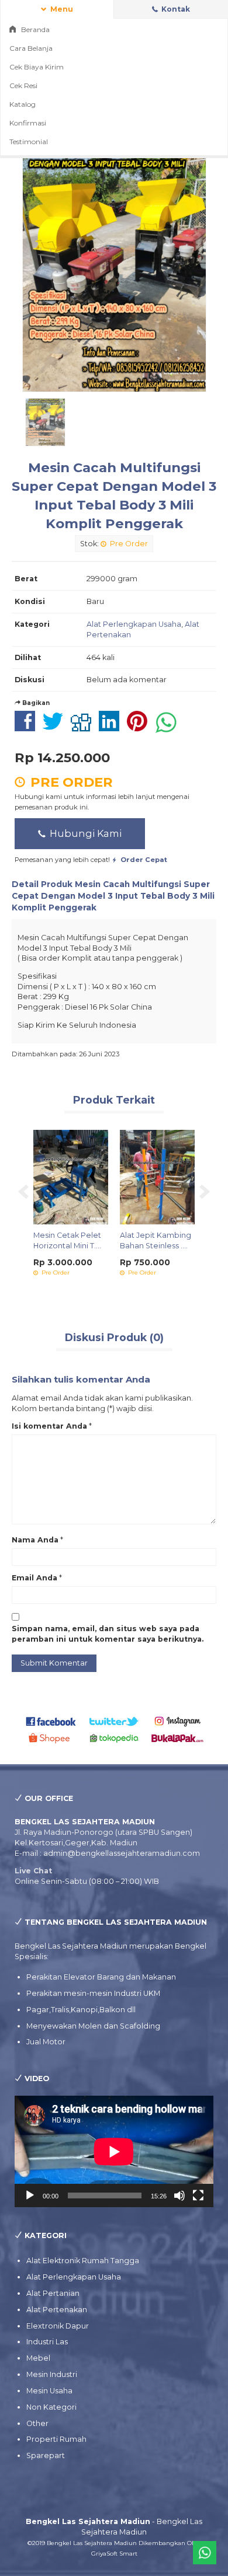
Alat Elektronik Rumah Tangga (83, 2261)
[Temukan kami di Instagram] (177, 1721)
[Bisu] (179, 2195)
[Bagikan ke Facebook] (28, 727)
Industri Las (47, 2342)
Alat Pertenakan (57, 2310)
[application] (114, 2151)
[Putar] (30, 2195)
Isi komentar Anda (49, 1426)
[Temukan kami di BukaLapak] (177, 1738)
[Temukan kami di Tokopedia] (114, 1738)
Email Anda (34, 1578)
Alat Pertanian (53, 2293)
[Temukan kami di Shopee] (51, 1738)
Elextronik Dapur (58, 2326)
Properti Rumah (56, 2439)
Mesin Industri (52, 2374)
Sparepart (46, 2455)
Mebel (38, 2358)
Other (37, 2423)
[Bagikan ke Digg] (84, 727)
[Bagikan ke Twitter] (56, 727)
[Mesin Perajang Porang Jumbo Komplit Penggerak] (113, 1176)
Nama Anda (35, 1540)
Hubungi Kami (84, 833)
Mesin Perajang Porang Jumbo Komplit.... (105, 1246)
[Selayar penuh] (198, 2195)
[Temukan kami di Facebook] (51, 1721)
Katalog (23, 104)
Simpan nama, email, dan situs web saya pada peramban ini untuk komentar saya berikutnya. (108, 1634)
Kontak (175, 9)
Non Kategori (51, 2407)
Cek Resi (23, 85)
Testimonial (29, 142)
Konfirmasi (28, 123)
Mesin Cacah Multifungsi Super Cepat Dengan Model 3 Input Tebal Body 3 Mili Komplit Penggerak (113, 896)
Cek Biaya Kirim (37, 67)
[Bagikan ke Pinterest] (140, 727)
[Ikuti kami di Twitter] (114, 1721)
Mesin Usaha (49, 2391)
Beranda (34, 29)
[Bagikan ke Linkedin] (112, 727)
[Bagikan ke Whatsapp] (169, 727)
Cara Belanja (31, 48)
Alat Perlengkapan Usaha (134, 624)
